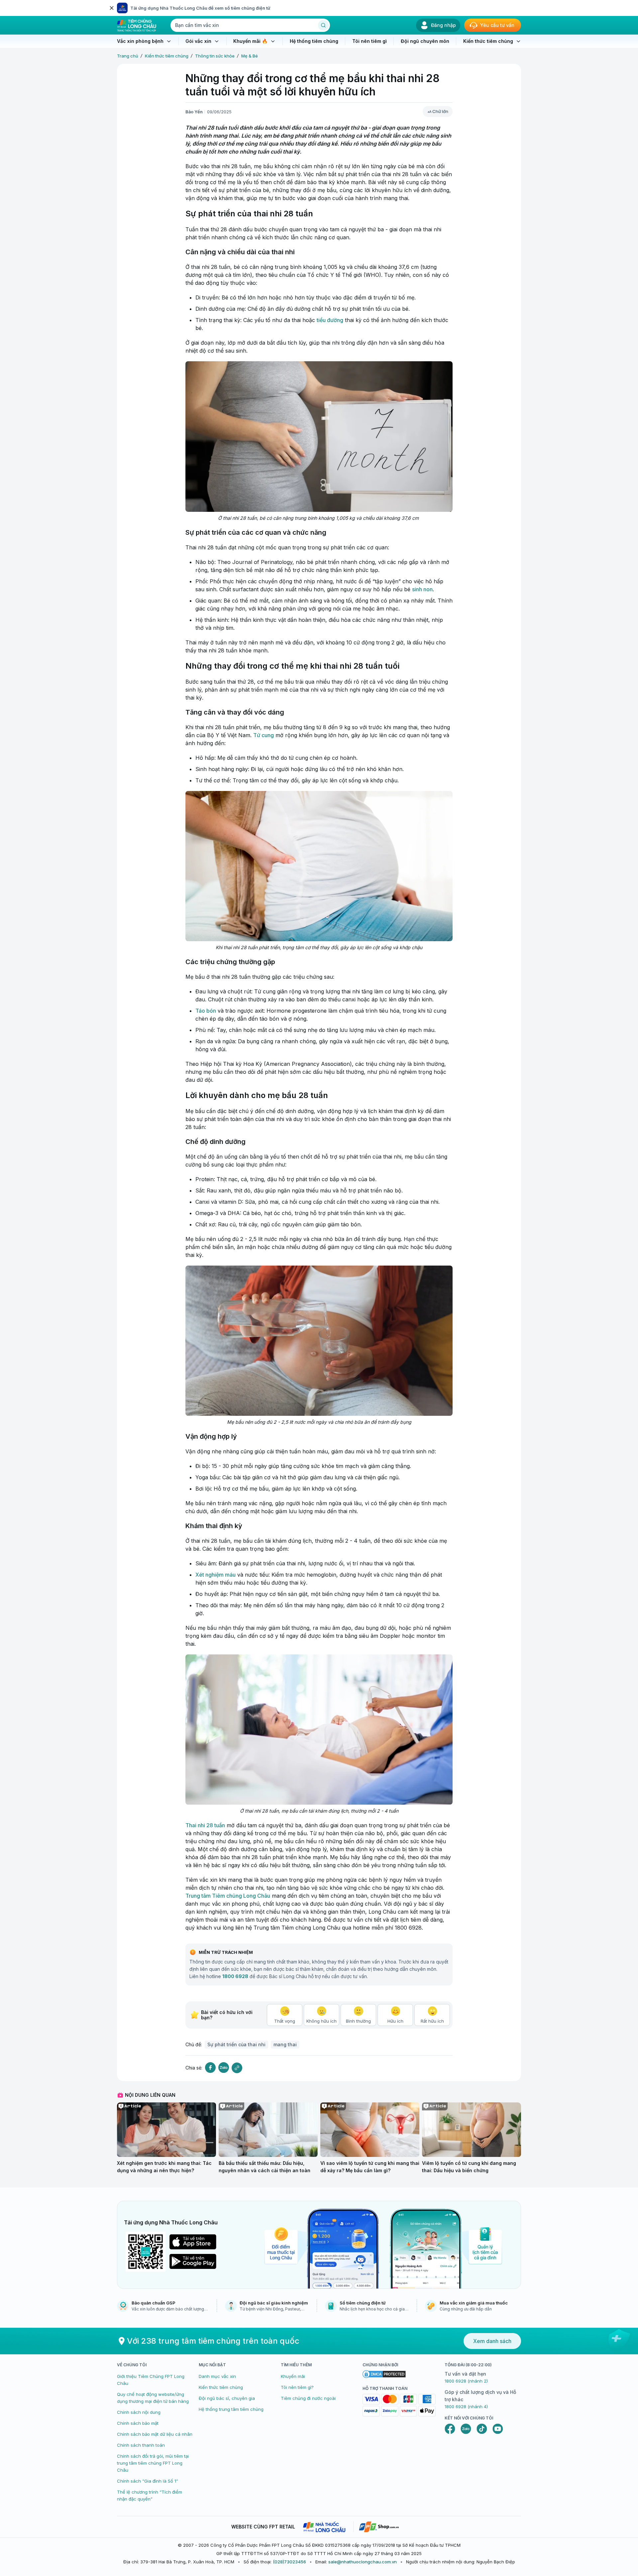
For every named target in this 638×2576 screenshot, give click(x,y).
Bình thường (358, 2021)
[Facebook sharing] (210, 2068)
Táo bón (206, 1011)
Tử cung (264, 735)
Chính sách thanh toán (141, 2445)
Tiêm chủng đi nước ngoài (308, 2398)
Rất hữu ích (432, 2021)
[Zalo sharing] (224, 2068)
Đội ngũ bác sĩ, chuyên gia (227, 2398)
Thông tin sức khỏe (215, 56)
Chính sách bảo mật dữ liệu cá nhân (155, 2434)
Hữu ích (395, 2021)
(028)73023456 (289, 2562)
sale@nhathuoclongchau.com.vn (363, 2562)
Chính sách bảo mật (138, 2423)
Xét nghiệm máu (215, 1575)
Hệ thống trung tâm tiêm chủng (231, 2409)
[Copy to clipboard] (237, 2068)
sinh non (422, 589)
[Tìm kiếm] (323, 25)
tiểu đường (330, 320)
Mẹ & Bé (250, 56)
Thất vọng (285, 2021)
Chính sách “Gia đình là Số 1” (148, 2481)
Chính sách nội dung (139, 2412)
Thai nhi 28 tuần (205, 1825)
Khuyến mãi (293, 2376)
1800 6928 (235, 1976)
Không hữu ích (321, 2021)
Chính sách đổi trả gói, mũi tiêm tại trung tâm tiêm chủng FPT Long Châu (153, 2463)
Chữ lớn (440, 111)
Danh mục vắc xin (217, 2376)
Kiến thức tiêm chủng (167, 56)
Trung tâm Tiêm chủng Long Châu (228, 1896)
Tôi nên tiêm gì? (297, 2387)
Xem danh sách (492, 2341)
